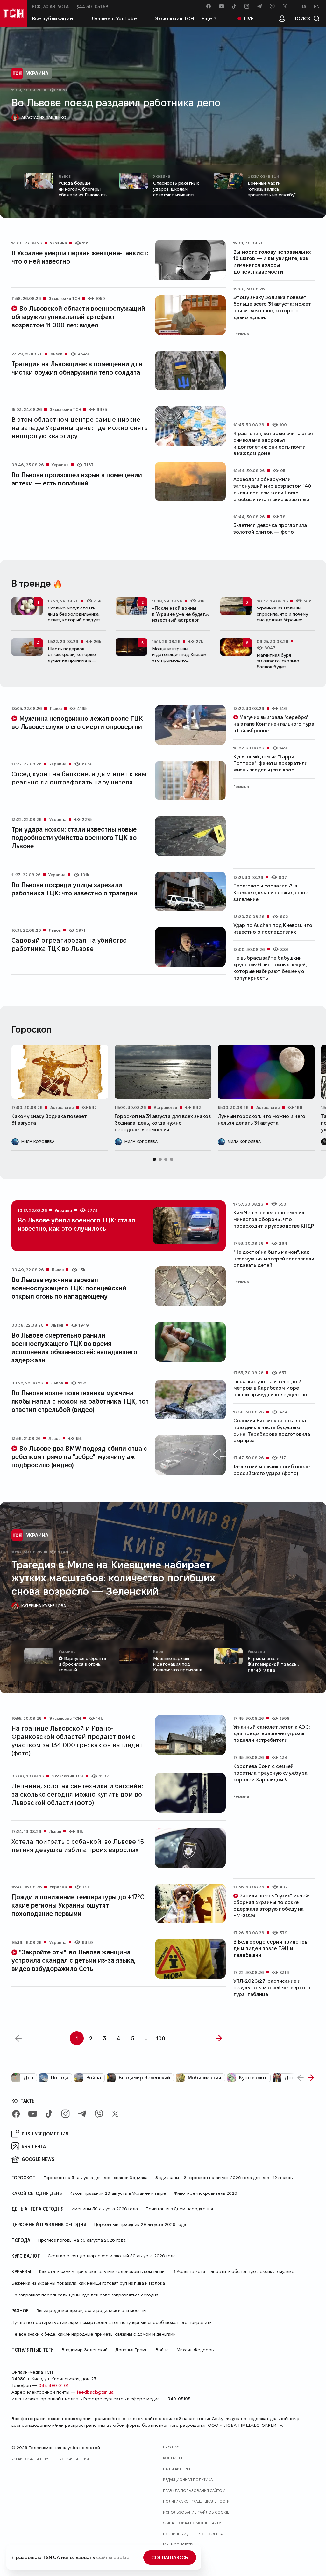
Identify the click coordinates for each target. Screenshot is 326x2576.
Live (249, 18)
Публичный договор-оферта (193, 2534)
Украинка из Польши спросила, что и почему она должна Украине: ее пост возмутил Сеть (282, 617)
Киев (158, 1651)
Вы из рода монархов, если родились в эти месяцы (91, 2310)
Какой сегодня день (37, 2193)
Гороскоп (24, 2178)
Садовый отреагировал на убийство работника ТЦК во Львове (69, 944)
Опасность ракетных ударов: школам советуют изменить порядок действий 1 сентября (176, 195)
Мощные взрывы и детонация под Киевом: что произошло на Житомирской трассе (180, 657)
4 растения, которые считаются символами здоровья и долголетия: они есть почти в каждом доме (273, 443)
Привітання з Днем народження (179, 2209)
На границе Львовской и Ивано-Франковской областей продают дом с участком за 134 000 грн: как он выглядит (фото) (77, 1740)
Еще (207, 18)
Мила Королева (38, 1142)
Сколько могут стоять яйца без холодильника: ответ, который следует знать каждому (74, 617)
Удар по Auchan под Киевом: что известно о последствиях (273, 929)
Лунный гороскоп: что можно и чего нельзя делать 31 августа (262, 1120)
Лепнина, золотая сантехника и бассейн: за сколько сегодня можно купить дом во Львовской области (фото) (77, 1794)
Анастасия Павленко (44, 117)
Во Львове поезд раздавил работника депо (116, 102)
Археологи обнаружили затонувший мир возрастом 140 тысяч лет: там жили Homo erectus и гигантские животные (272, 489)
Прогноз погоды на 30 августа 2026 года (82, 2240)
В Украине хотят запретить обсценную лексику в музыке (233, 2271)
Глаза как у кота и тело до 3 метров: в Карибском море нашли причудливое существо (270, 1388)
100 (161, 2038)
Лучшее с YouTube (114, 18)
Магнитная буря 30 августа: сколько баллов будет (278, 661)
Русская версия (73, 2459)
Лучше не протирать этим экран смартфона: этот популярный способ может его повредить (111, 2322)
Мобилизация (205, 2078)
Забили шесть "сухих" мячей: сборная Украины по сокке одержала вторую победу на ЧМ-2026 (271, 1905)
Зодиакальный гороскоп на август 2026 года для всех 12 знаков (224, 2178)
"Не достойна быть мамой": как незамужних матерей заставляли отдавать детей (274, 1259)
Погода (60, 2078)
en (317, 6)
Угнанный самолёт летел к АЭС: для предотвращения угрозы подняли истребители (272, 1734)
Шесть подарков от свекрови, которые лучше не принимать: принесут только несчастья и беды (72, 660)
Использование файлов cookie (196, 2512)
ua (303, 6)
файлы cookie (113, 2557)
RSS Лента (34, 2146)
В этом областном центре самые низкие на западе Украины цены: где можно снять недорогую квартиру (80, 427)
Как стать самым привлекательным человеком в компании (102, 2271)
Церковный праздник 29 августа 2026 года (140, 2224)
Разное (20, 2310)
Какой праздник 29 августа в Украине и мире (118, 2193)
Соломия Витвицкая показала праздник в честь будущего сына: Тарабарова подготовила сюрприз (272, 1430)
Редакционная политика (188, 2480)
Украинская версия (31, 2459)
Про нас (171, 2447)
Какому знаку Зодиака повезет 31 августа (49, 1120)
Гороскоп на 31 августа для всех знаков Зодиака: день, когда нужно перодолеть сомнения (163, 1123)
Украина (37, 73)
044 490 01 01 (53, 2385)
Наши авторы (177, 2469)
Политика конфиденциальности (196, 2501)
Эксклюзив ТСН (174, 18)
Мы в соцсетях (178, 2545)
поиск (302, 18)
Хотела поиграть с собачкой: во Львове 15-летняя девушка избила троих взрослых (79, 1845)
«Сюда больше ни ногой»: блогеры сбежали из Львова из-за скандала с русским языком (85, 195)
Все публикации (52, 18)
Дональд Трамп (131, 2350)
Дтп (28, 2078)
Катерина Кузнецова (44, 1606)
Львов (65, 176)
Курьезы (21, 2271)
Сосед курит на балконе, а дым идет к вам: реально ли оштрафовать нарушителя (80, 778)
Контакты (24, 2101)
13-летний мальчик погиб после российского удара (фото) (272, 1470)
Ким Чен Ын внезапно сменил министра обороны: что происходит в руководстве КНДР (274, 1219)
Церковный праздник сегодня (49, 2224)
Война (94, 2078)
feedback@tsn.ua (95, 2392)
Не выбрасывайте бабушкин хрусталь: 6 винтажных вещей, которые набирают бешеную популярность (270, 968)
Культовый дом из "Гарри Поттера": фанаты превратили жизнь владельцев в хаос (270, 763)
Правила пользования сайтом (194, 2490)
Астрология (62, 1107)
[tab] (154, 1159)
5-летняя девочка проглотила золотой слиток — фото (270, 529)
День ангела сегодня (38, 2209)
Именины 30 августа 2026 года (105, 2209)
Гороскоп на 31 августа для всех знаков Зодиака (96, 2178)
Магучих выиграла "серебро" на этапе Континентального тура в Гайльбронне (274, 724)
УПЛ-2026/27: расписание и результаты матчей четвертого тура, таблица (272, 1988)
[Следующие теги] (311, 2078)
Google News (38, 2159)
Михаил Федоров (195, 2350)
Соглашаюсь (170, 2557)
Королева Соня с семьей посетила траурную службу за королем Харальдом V (270, 1773)
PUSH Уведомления (45, 2134)
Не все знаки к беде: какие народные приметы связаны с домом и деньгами (94, 2334)
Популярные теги (33, 2350)
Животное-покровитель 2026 (206, 2193)
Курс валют (253, 2078)
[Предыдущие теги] (301, 2078)
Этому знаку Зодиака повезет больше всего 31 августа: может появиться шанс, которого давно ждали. (272, 307)
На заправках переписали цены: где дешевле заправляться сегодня (85, 2295)
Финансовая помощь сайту (192, 2523)
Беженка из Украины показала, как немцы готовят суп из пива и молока (88, 2283)
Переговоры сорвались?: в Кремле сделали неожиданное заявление (271, 892)
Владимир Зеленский (144, 2078)
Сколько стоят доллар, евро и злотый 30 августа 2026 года (112, 2256)
